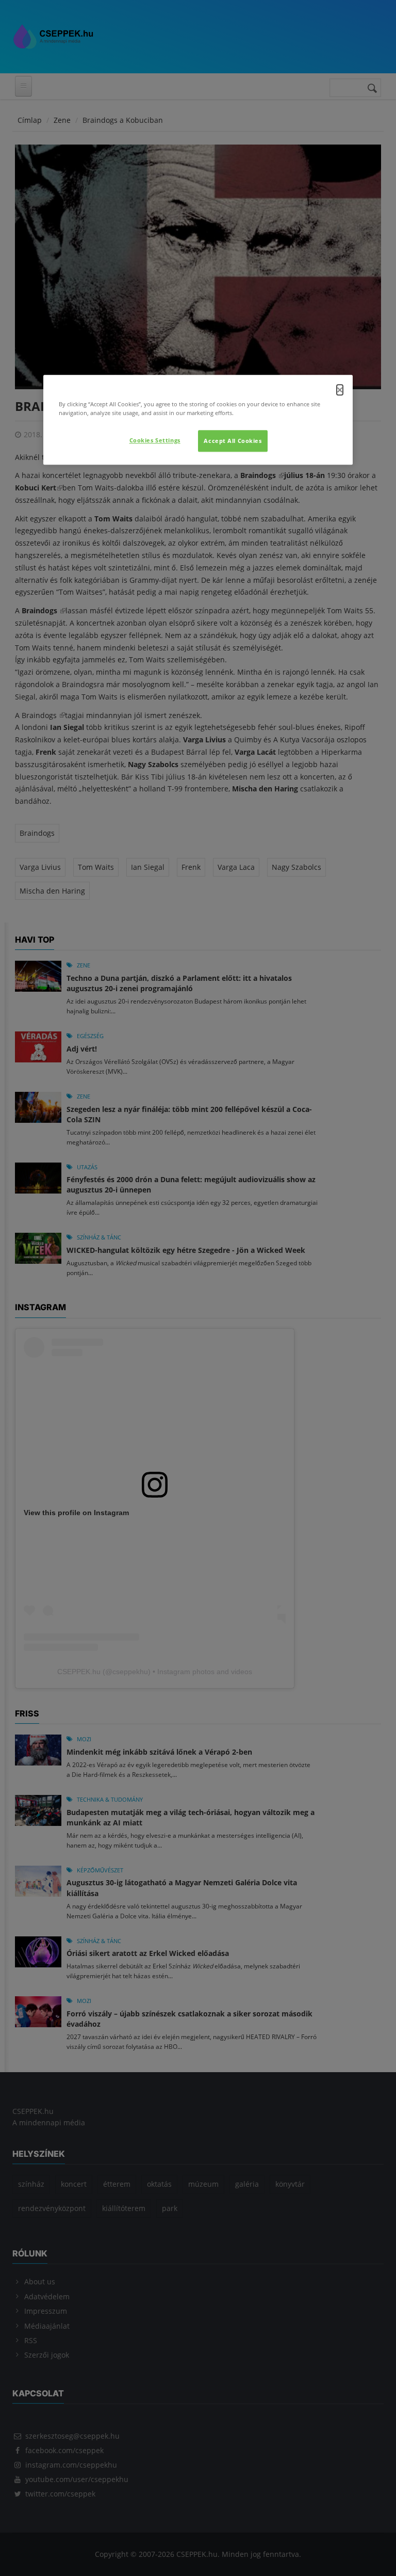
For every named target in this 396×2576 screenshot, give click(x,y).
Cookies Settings (155, 440)
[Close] (340, 390)
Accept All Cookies (233, 441)
